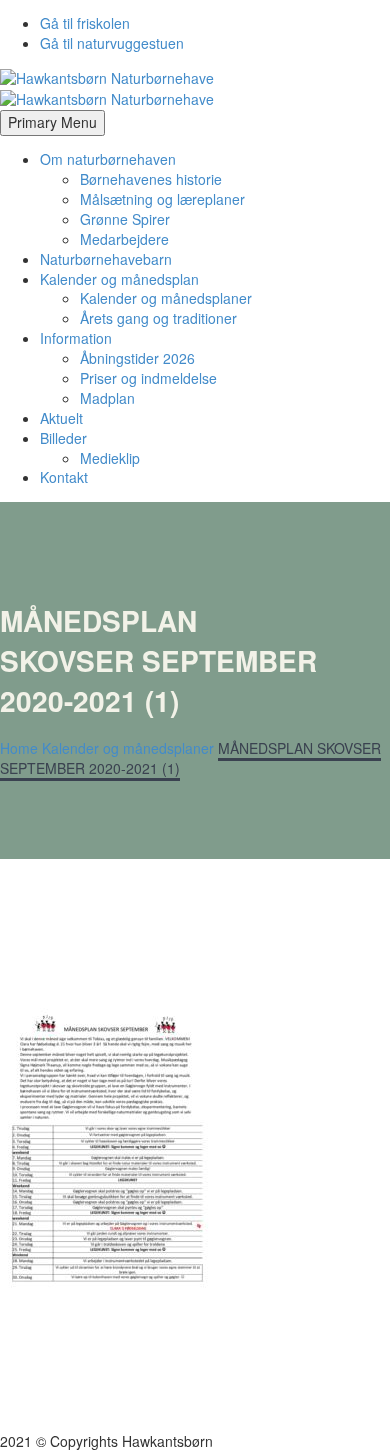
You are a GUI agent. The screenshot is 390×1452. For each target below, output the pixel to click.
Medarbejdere (124, 239)
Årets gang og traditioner (158, 318)
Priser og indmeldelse (148, 378)
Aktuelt (61, 418)
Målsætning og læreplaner (162, 199)
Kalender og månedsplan (119, 279)
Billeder (63, 438)
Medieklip (110, 458)
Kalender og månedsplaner (166, 298)
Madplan (107, 398)
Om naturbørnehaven (108, 159)
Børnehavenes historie (151, 179)
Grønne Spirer (125, 219)
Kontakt (64, 477)
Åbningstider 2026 (137, 358)
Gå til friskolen (85, 23)
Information (76, 338)
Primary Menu (52, 122)
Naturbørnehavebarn (106, 259)
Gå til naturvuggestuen (112, 43)
